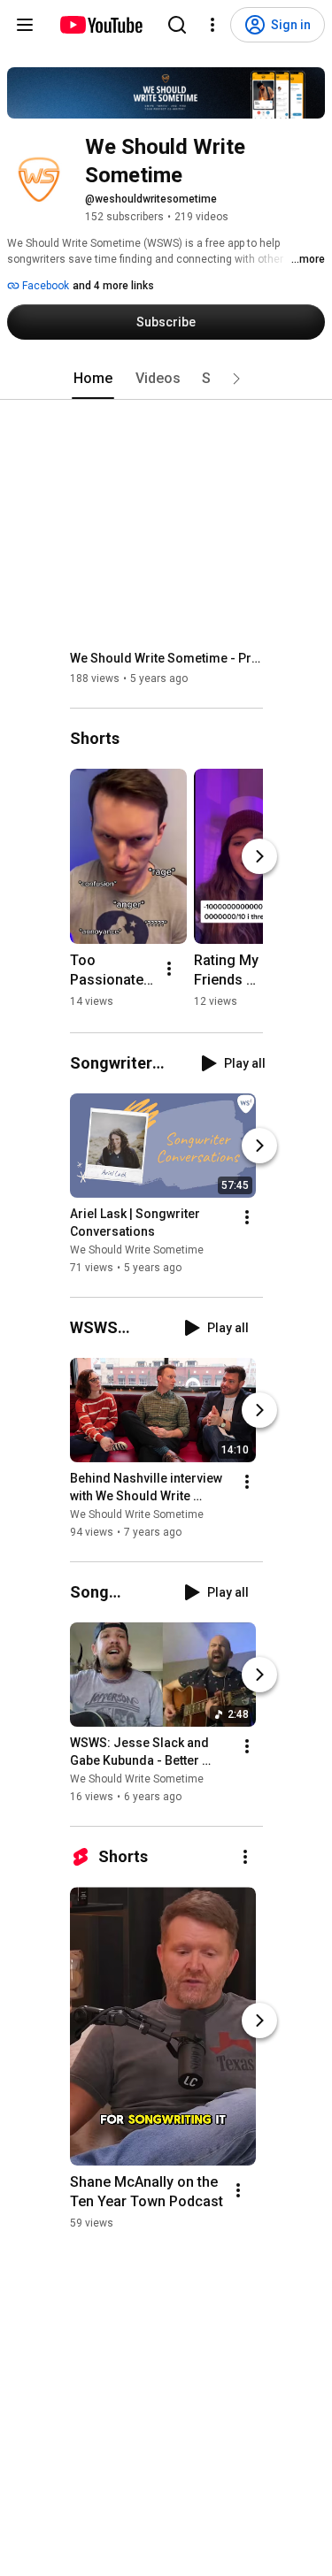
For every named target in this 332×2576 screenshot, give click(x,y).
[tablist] (166, 379)
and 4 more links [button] (113, 286)
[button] (236, 379)
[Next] (259, 856)
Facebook (44, 286)
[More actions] (169, 969)
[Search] (177, 25)
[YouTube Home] (100, 25)
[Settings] (212, 25)
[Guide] (25, 25)
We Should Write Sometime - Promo (167, 658)
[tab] (93, 379)
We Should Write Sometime (137, 1250)
